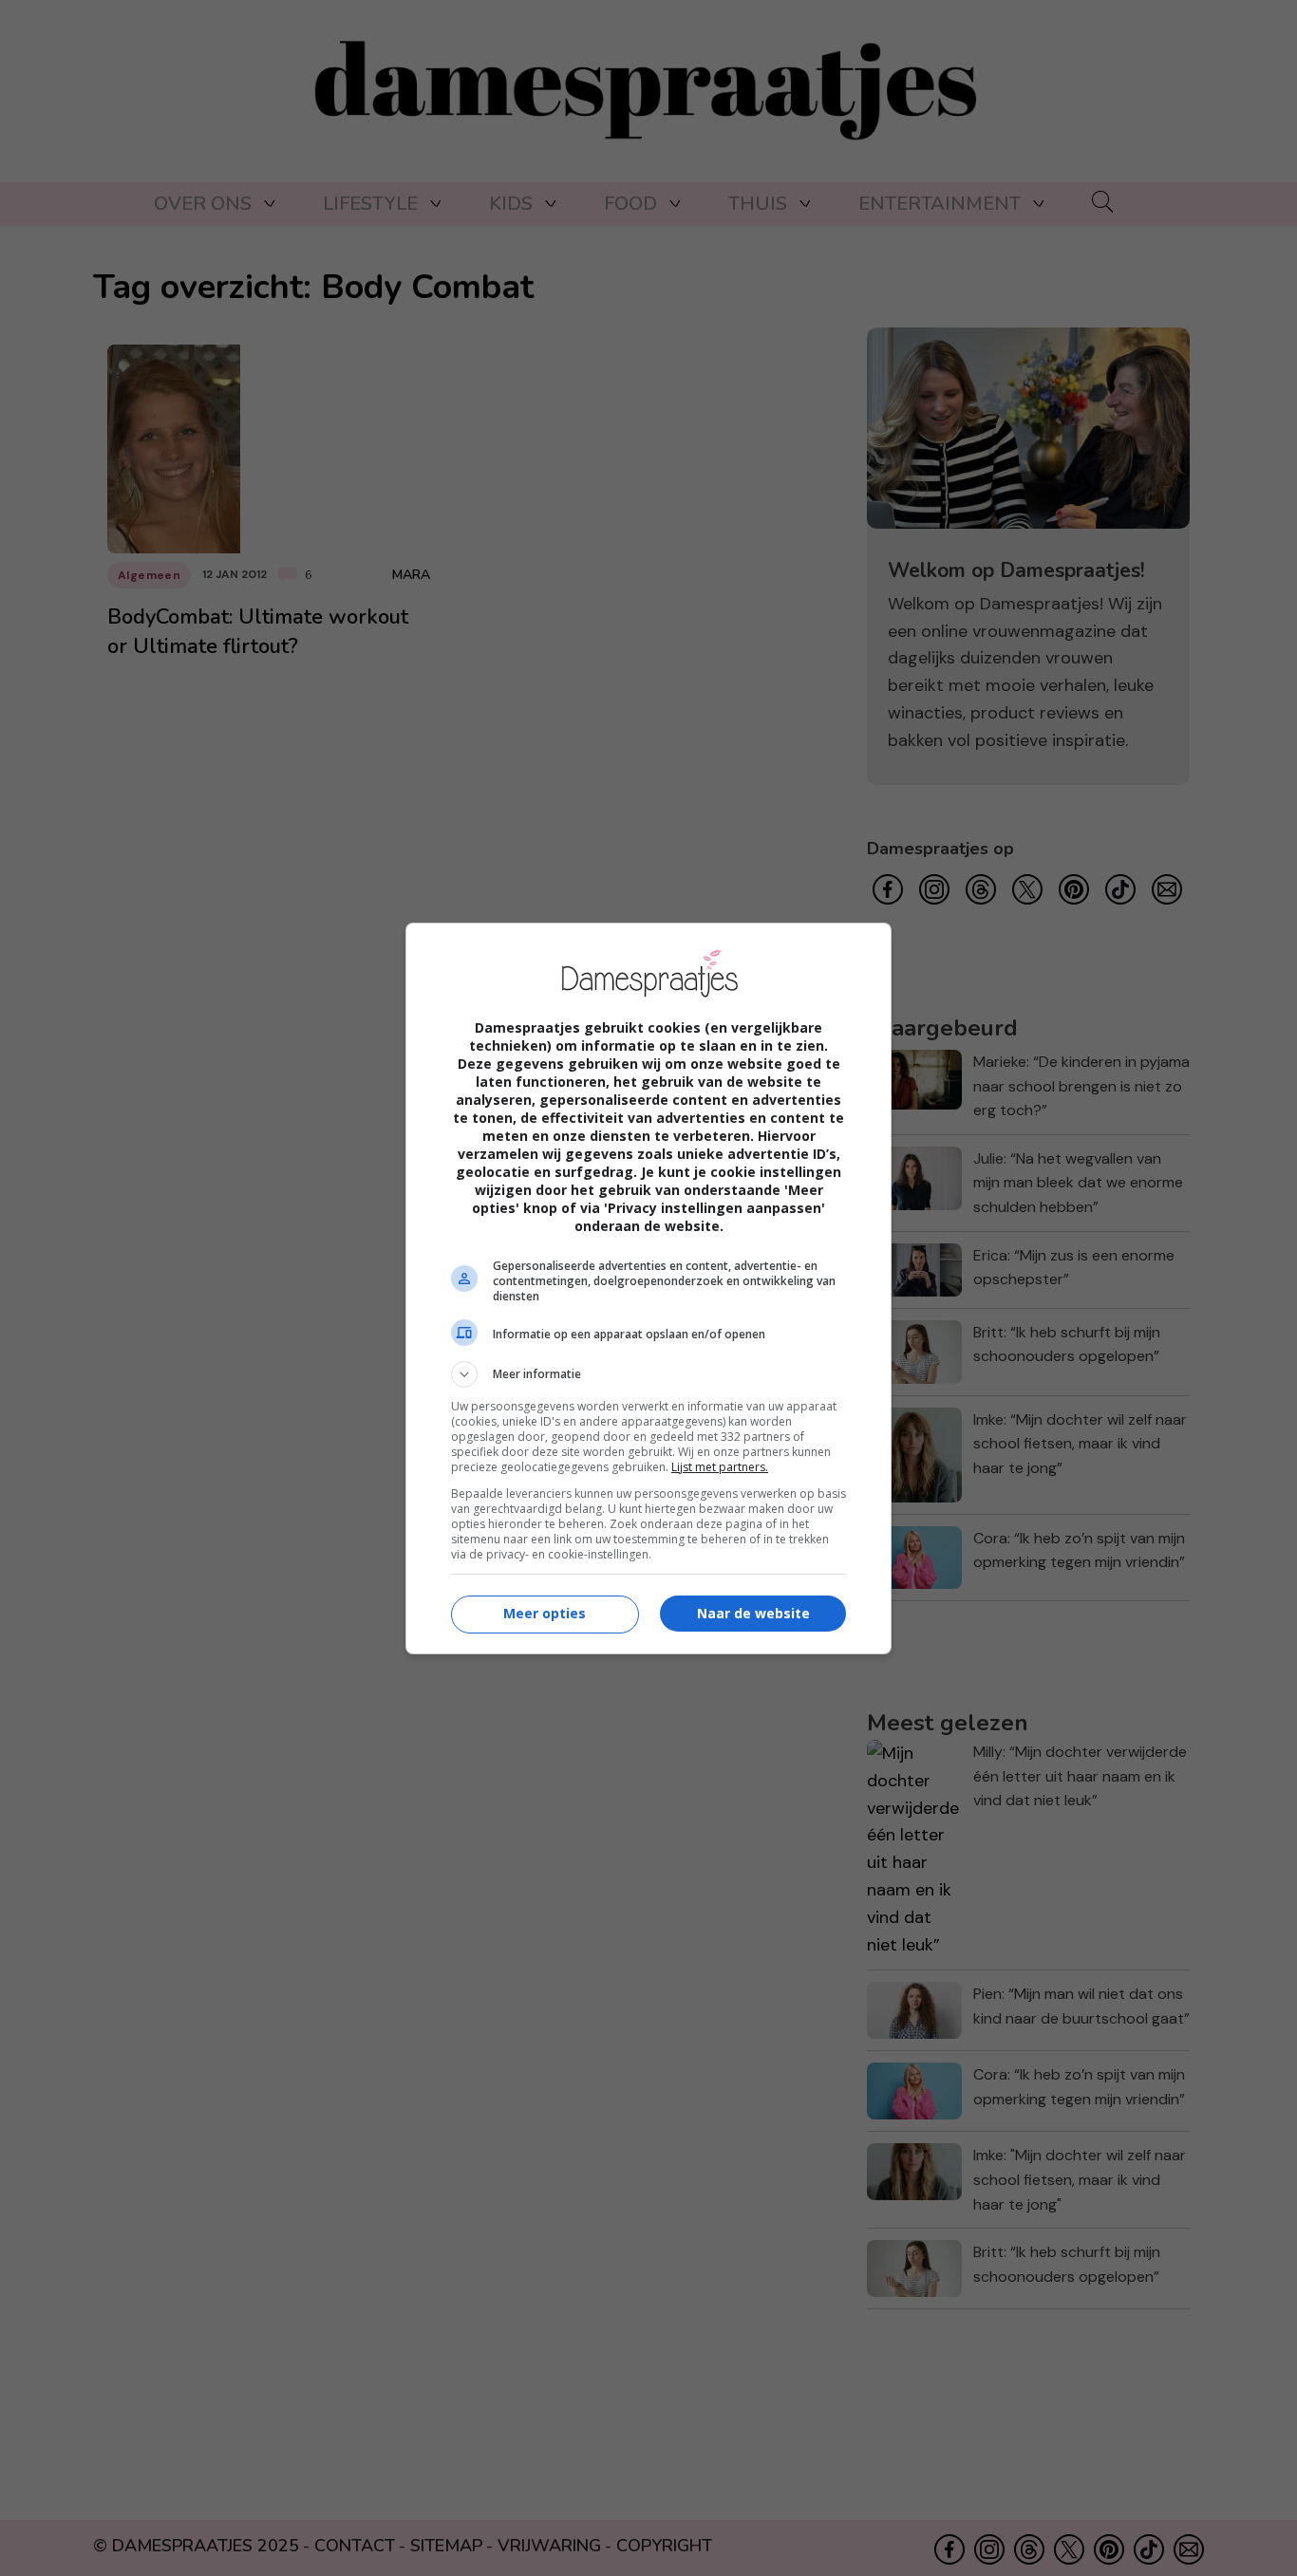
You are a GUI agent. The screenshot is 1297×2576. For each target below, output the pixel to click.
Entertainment (940, 204)
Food (630, 204)
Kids (511, 204)
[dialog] (648, 1288)
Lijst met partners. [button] (720, 1467)
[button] (648, 1374)
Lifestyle (370, 204)
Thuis (758, 204)
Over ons (203, 204)
